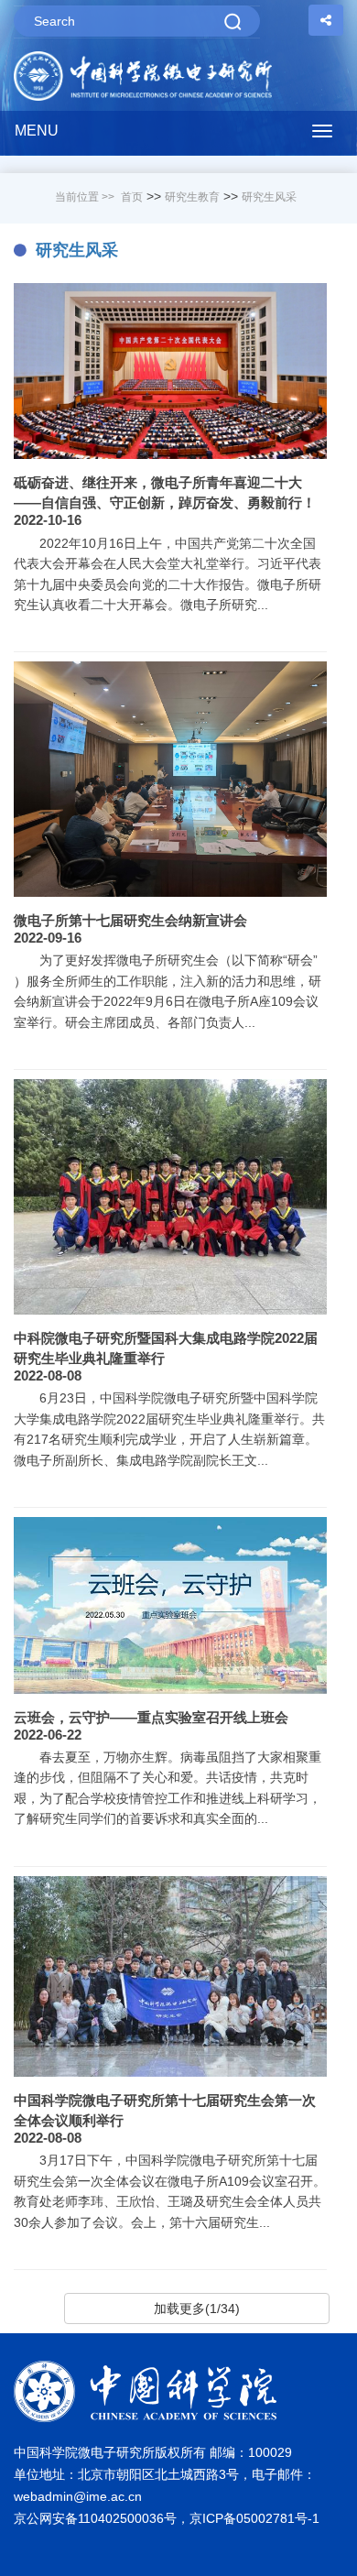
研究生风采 (269, 197)
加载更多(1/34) (197, 2309)
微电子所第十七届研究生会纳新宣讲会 (130, 920)
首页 (132, 197)
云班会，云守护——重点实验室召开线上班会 (151, 1717)
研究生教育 (192, 197)
